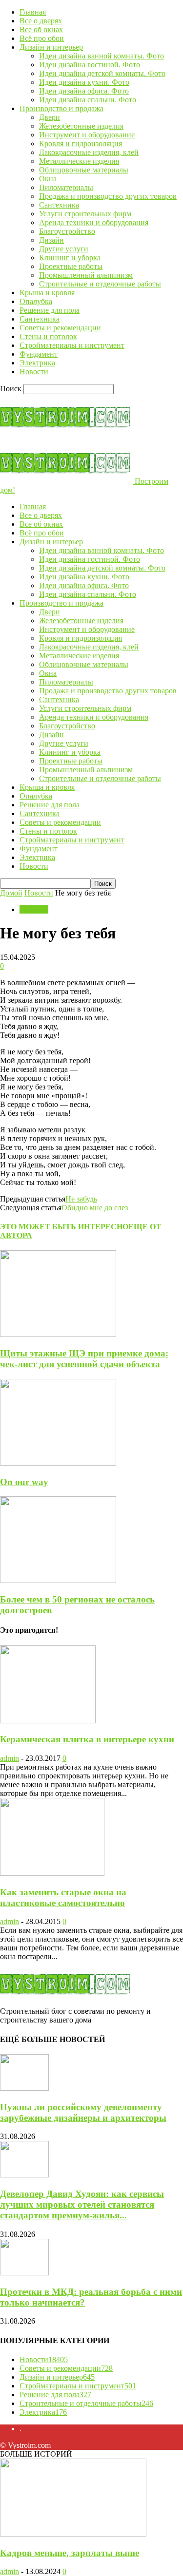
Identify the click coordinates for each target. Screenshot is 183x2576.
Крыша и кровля (47, 293)
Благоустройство (67, 231)
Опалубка (36, 301)
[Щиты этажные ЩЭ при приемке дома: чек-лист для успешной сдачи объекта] (58, 1334)
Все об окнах (41, 29)
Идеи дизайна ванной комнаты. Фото (102, 56)
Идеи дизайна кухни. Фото (84, 82)
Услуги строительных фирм (85, 214)
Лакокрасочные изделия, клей (89, 152)
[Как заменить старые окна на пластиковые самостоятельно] (52, 1873)
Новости (34, 372)
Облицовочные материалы (84, 170)
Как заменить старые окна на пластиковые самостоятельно (63, 1898)
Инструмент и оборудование (87, 135)
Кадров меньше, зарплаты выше (70, 2553)
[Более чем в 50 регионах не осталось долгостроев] (58, 1580)
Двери (50, 117)
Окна (48, 179)
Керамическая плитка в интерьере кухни (87, 1739)
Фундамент (39, 354)
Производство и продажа (61, 108)
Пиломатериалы (66, 187)
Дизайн (51, 240)
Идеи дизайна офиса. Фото (84, 91)
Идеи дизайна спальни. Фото (88, 100)
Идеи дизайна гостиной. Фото (90, 65)
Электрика (37, 363)
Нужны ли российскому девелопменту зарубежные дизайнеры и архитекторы (83, 2112)
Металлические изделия (79, 161)
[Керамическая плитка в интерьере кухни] (48, 1721)
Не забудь (81, 1199)
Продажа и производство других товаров (108, 196)
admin (10, 1758)
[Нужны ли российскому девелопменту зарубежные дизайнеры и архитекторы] (24, 2088)
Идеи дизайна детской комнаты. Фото (102, 73)
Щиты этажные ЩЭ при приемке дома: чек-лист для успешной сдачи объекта (84, 1359)
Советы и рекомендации (60, 328)
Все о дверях (41, 21)
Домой (11, 893)
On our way (24, 1482)
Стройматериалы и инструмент (72, 345)
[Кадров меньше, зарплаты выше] (73, 2534)
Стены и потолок (48, 336)
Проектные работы (71, 266)
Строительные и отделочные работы (100, 284)
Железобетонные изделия (81, 126)
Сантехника (59, 205)
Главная (33, 12)
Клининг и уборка (70, 258)
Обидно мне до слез (95, 1208)
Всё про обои (42, 38)
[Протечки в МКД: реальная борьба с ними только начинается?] (24, 2273)
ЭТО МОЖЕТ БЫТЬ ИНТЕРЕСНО (64, 1227)
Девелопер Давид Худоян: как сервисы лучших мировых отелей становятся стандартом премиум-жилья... (82, 2204)
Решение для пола (50, 310)
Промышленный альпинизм (86, 275)
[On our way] (58, 1463)
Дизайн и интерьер (51, 47)
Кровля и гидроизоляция (81, 143)
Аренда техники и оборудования (94, 222)
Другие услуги (64, 249)
